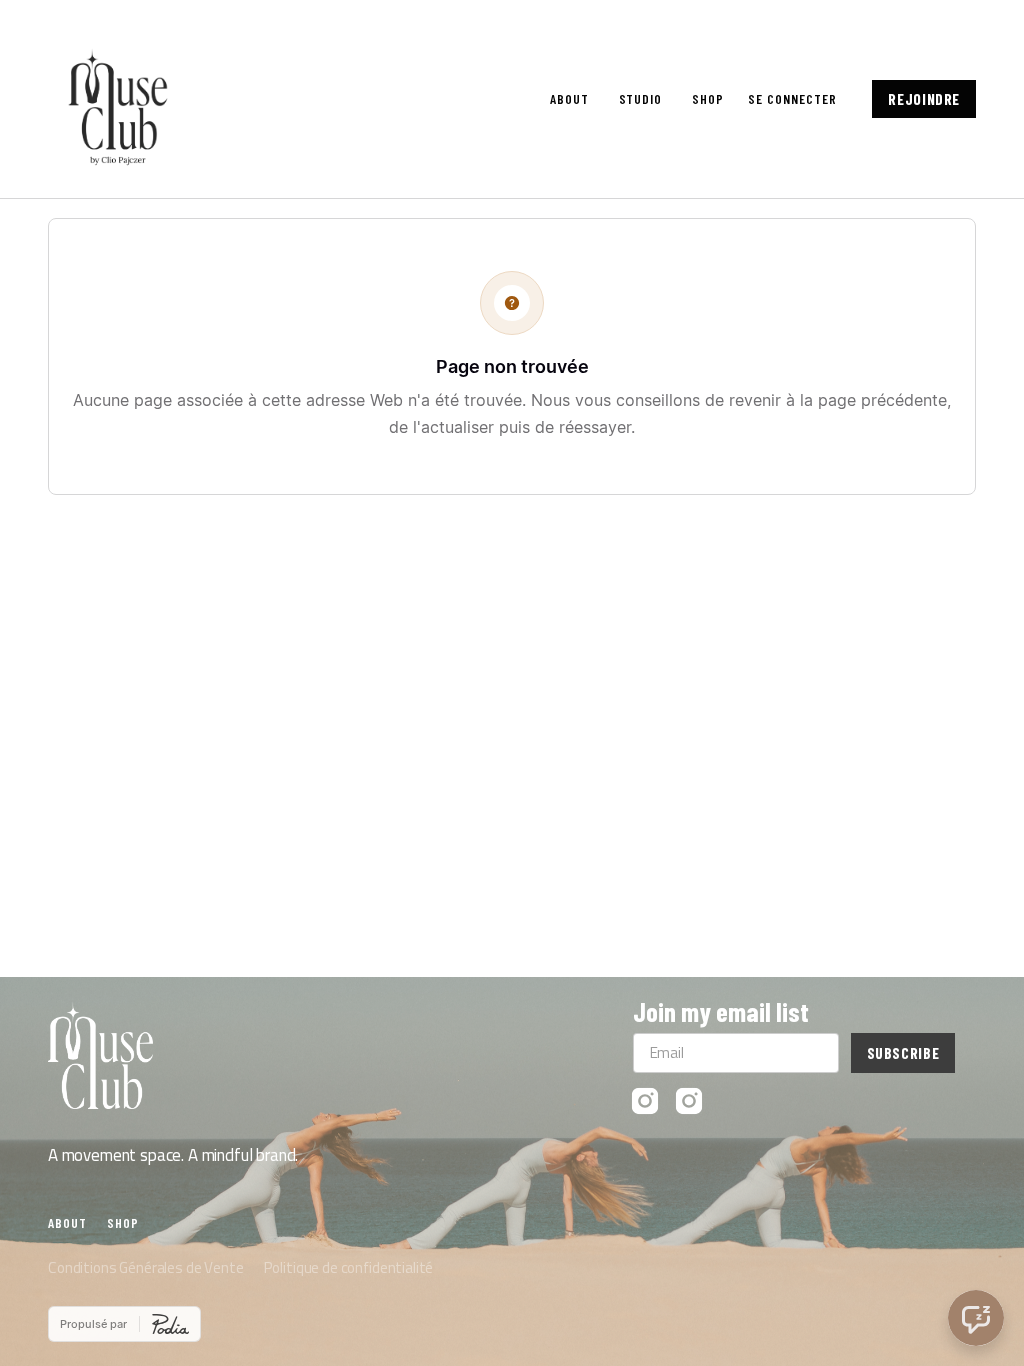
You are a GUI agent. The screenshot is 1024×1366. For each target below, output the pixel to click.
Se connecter (792, 98)
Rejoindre (924, 99)
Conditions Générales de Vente (146, 1267)
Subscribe (903, 1053)
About (569, 98)
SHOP (708, 98)
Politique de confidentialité (349, 1267)
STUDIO (641, 98)
